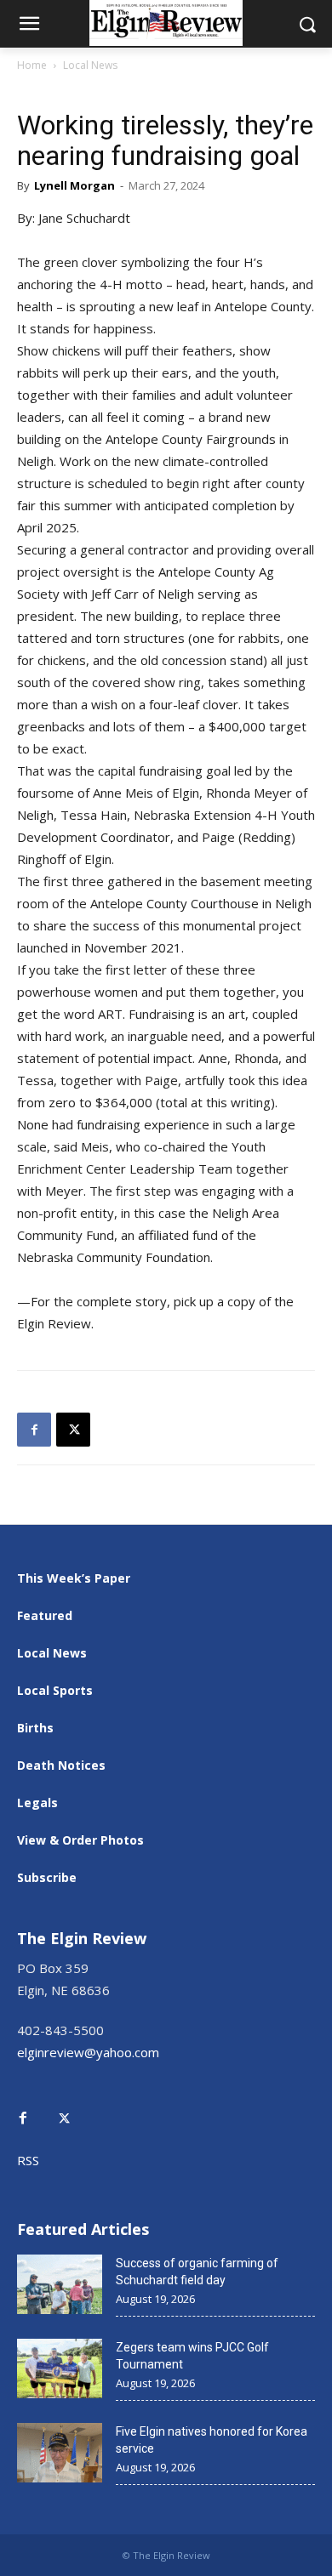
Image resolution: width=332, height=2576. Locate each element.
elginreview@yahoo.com (88, 2052)
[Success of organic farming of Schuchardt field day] (60, 2284)
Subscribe (47, 1877)
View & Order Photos (80, 1840)
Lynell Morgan (74, 185)
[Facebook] (34, 1430)
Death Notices (61, 1765)
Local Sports (55, 1690)
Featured (45, 1615)
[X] (73, 1430)
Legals (37, 1803)
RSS (28, 2160)
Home (32, 65)
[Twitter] (73, 2106)
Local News (90, 65)
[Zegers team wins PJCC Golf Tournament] (60, 2368)
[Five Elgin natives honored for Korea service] (60, 2453)
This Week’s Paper (74, 1578)
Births (35, 1728)
